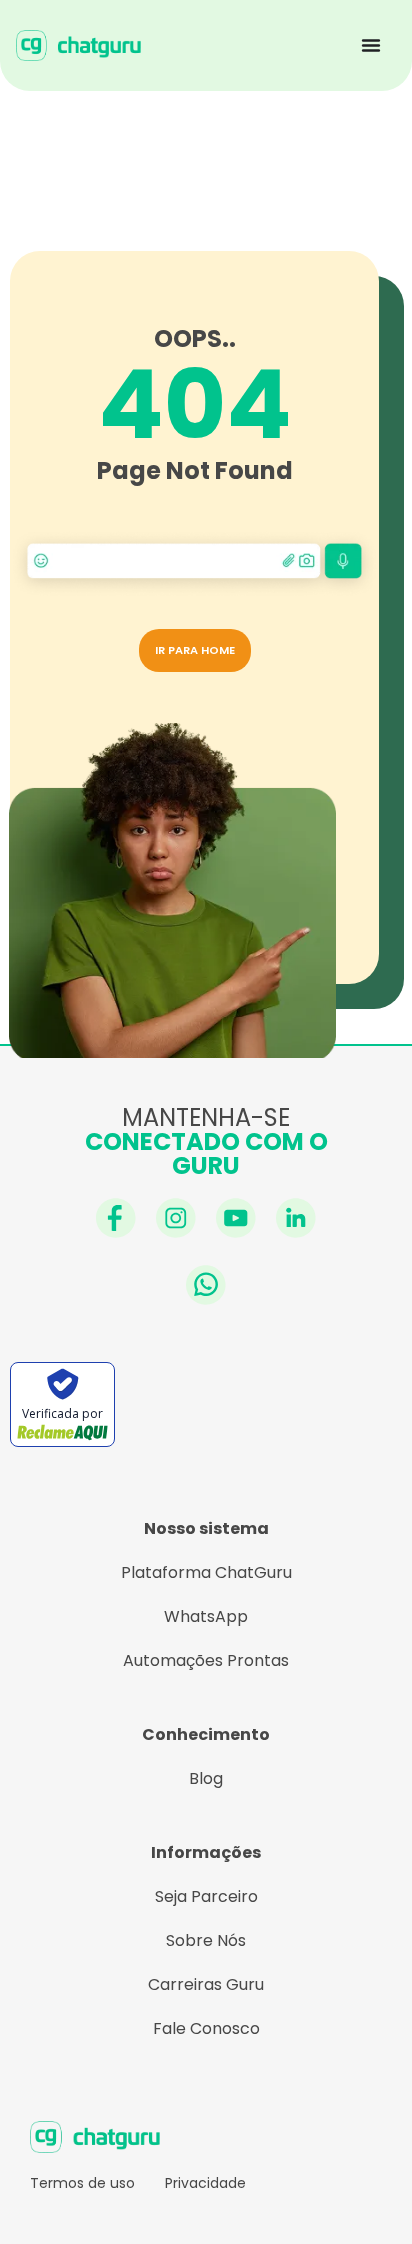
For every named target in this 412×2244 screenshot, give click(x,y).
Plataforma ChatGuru (206, 1572)
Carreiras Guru (206, 1984)
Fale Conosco (206, 2028)
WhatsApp (206, 1616)
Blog (206, 1778)
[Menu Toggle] (371, 45)
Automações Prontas (206, 1660)
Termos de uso (82, 2183)
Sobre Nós (206, 1940)
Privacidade (205, 2183)
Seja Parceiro (206, 1896)
